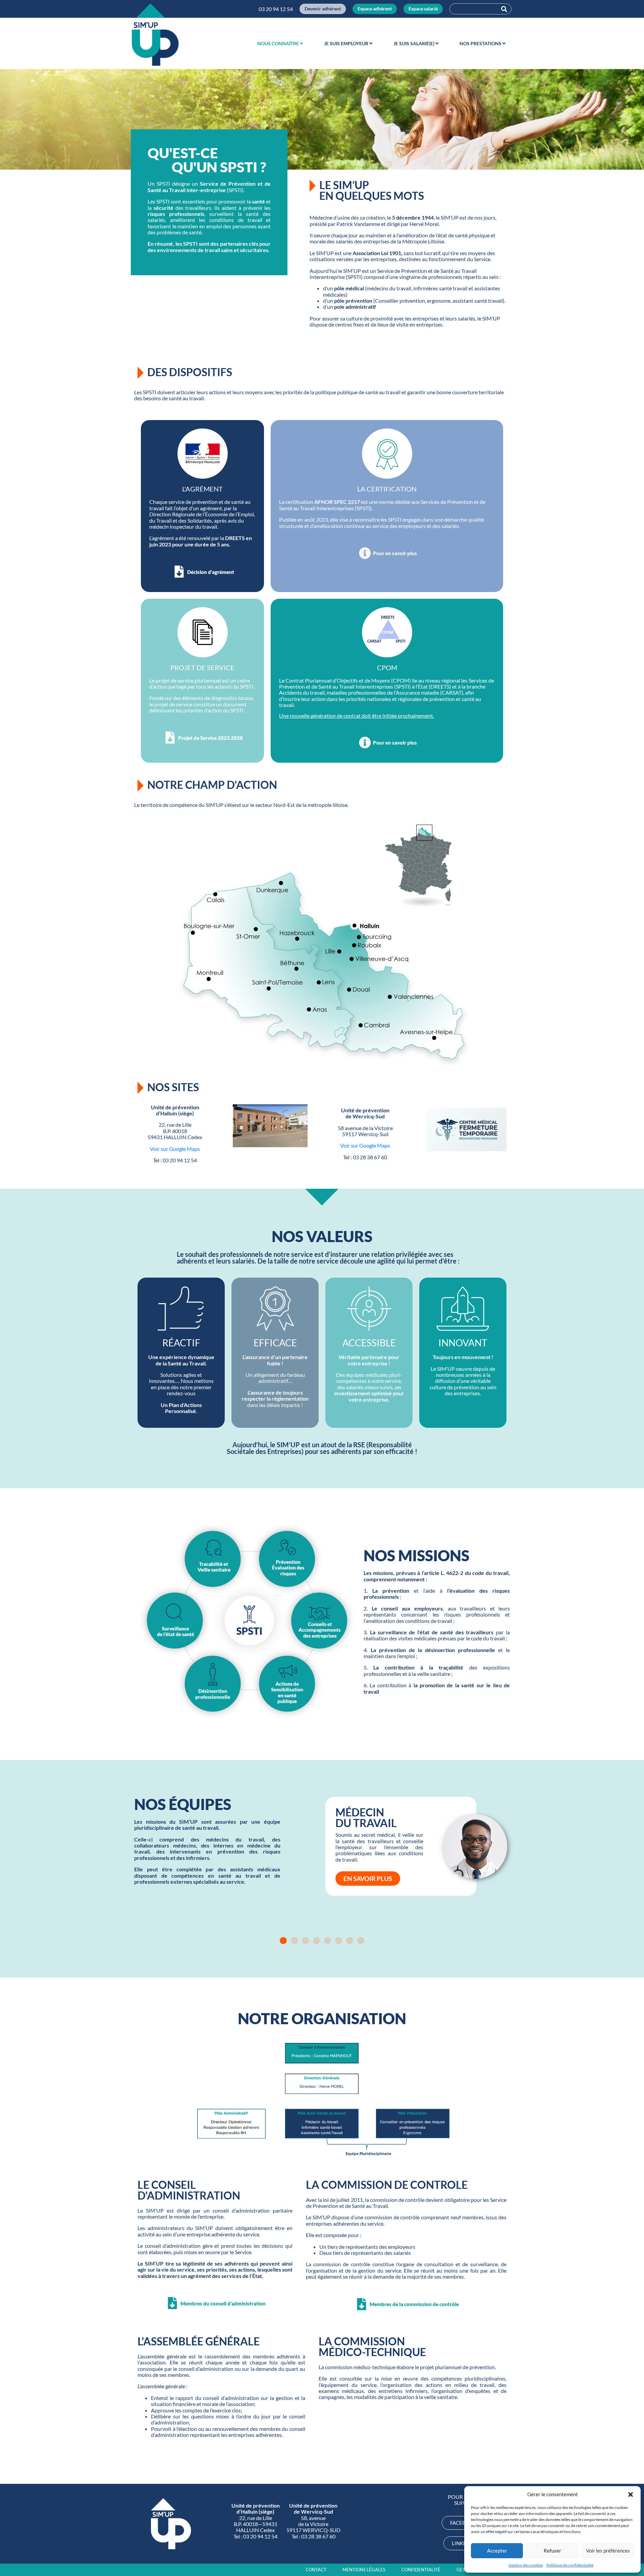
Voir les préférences (608, 2551)
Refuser (552, 2551)
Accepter (497, 2551)
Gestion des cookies (526, 2565)
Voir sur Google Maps (175, 1149)
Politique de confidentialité (570, 2565)
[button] (631, 2495)
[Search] (504, 9)
